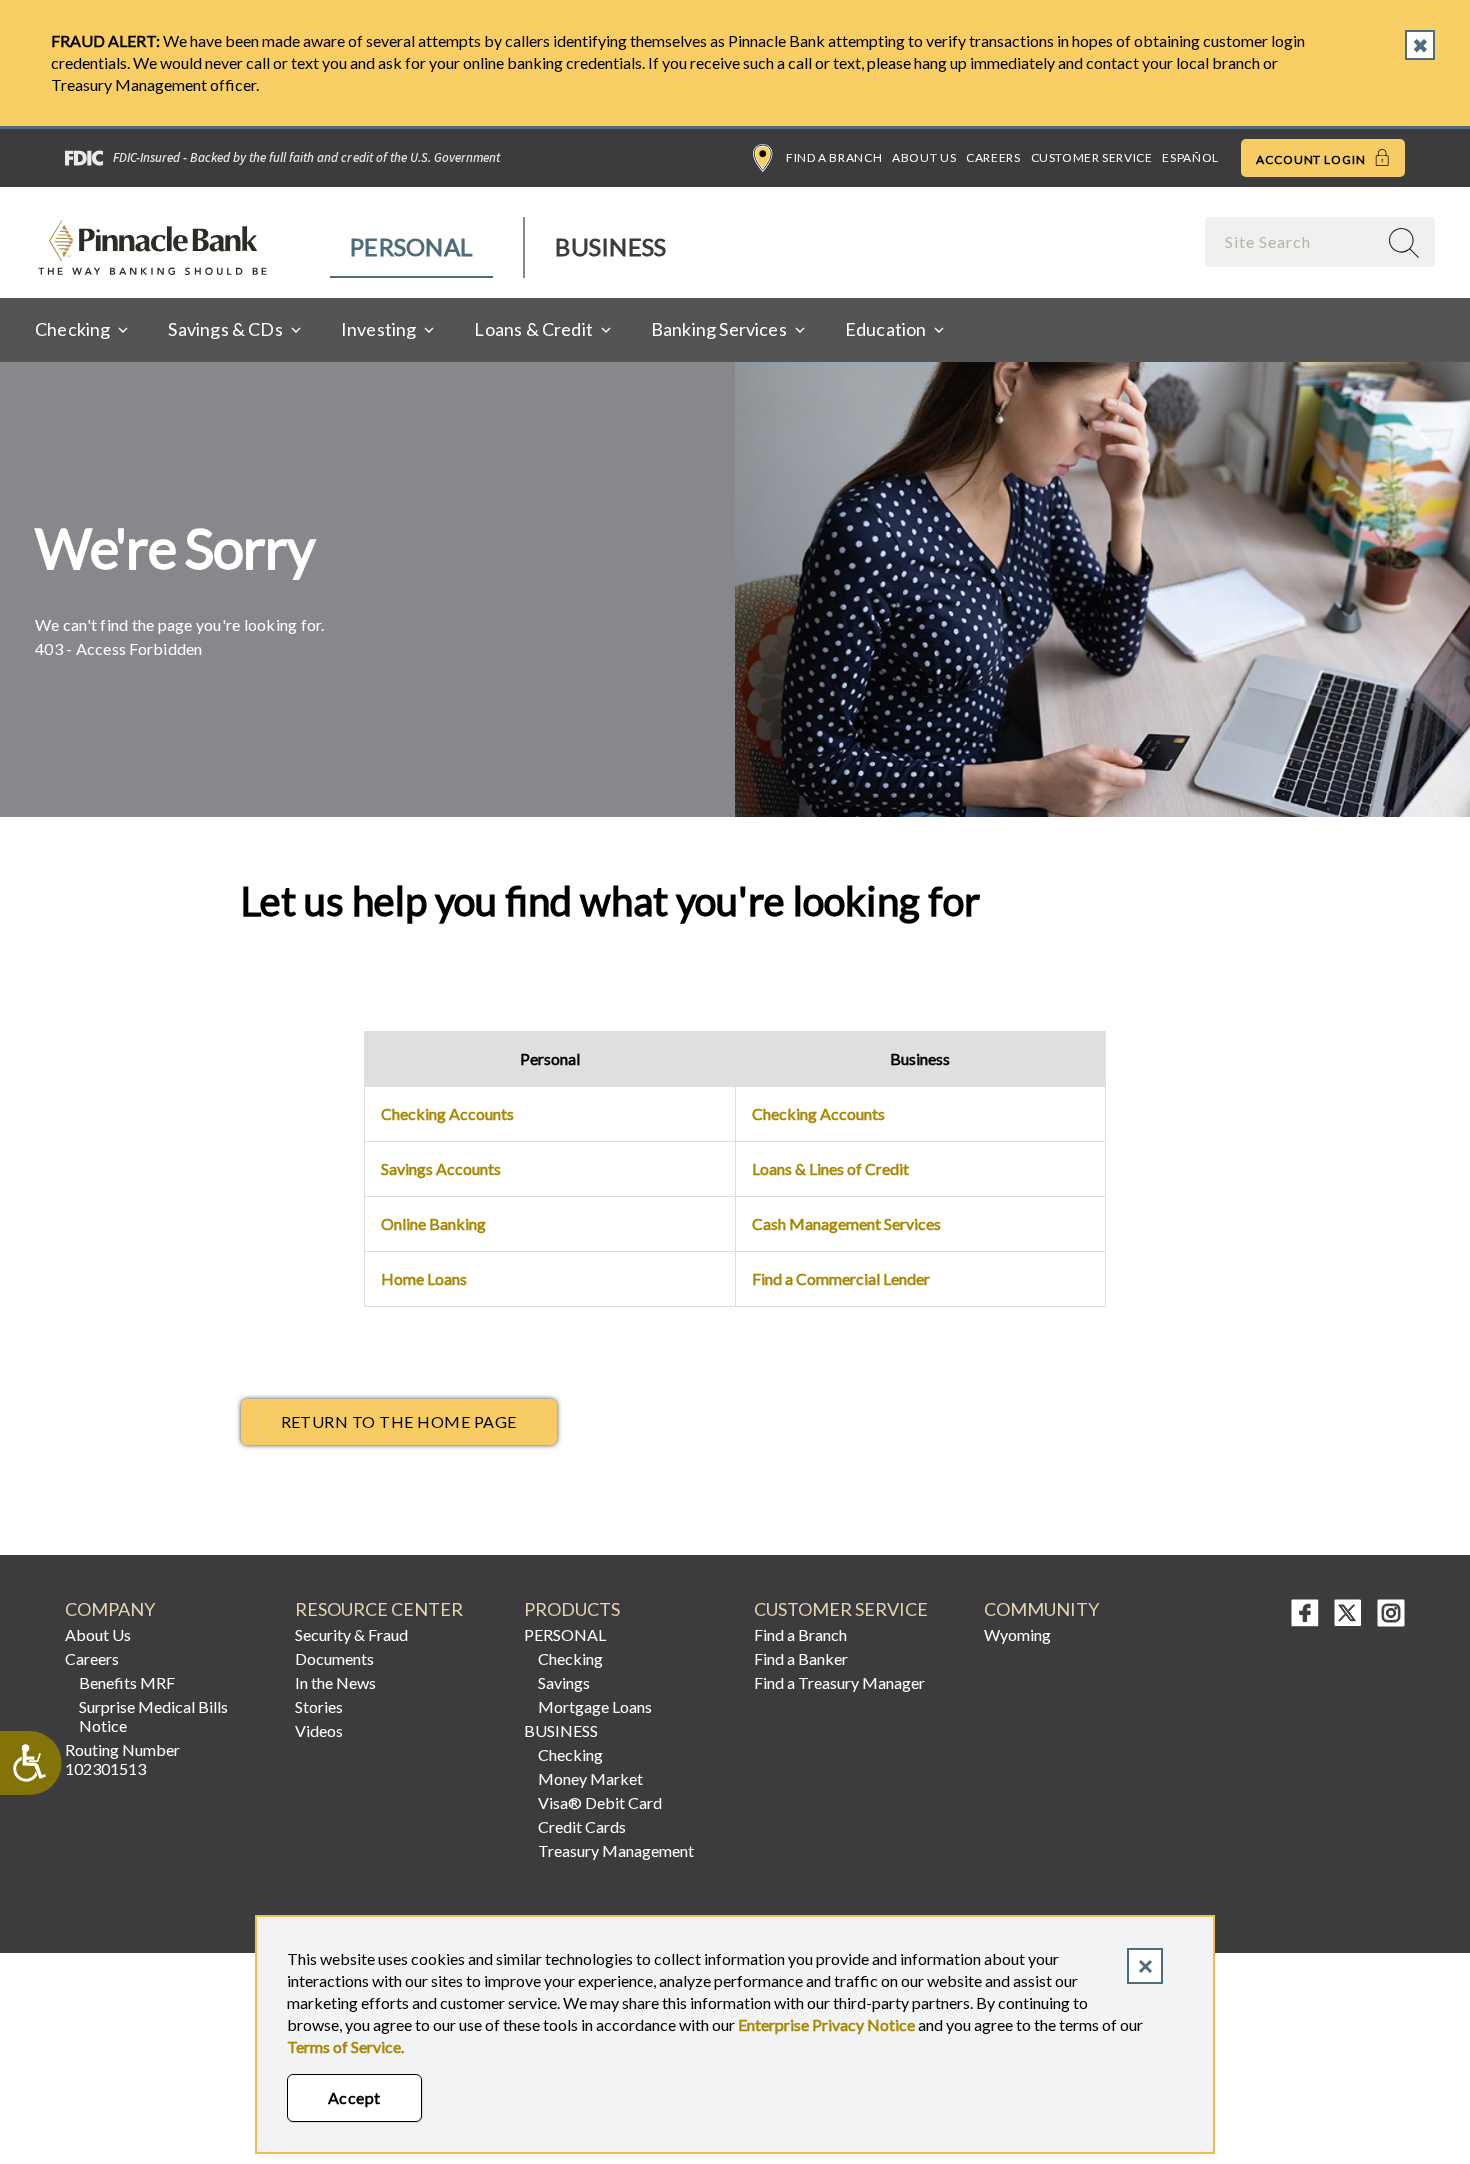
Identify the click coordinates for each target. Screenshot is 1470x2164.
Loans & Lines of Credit (830, 1168)
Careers (993, 157)
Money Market (590, 1778)
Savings (564, 1682)
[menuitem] (412, 247)
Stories (319, 1706)
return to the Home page (399, 1421)
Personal (411, 246)
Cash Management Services (846, 1223)
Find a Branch (834, 157)
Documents (334, 1658)
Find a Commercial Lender (841, 1278)
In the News (335, 1682)
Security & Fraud (351, 1634)
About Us (924, 157)
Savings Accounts (441, 1168)
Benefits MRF (127, 1682)
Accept (354, 2097)
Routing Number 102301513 (122, 1759)
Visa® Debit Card (600, 1802)
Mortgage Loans (595, 1706)
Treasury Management (616, 1850)
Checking (570, 1658)
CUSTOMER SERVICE (841, 1609)
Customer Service (1092, 157)
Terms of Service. (345, 2046)
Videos (319, 1730)
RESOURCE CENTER (379, 1609)
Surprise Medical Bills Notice (153, 1716)
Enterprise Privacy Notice (826, 2024)
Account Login (1312, 159)
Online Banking (433, 1223)
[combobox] (1293, 241)
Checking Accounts (447, 1113)
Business (610, 246)
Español (1190, 157)
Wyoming (1017, 1634)
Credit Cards (582, 1826)
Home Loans (424, 1278)
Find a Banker (801, 1658)
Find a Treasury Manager (839, 1682)
